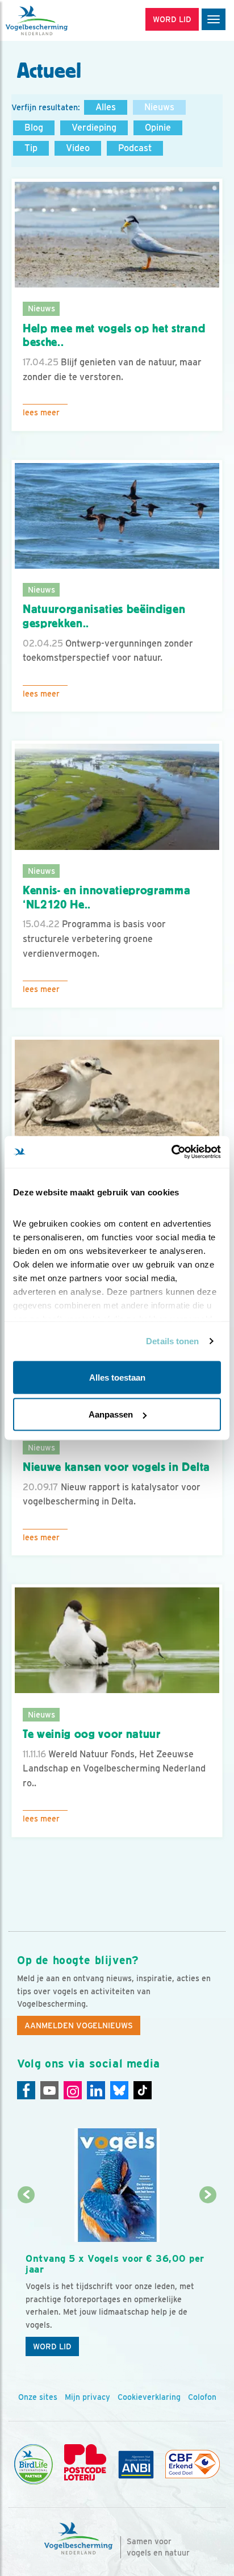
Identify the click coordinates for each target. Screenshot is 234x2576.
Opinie (158, 128)
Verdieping (94, 128)
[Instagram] (73, 2090)
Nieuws (159, 107)
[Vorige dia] (26, 2279)
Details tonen (172, 1341)
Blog (34, 128)
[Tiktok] (143, 2090)
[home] (57, 20)
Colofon (202, 2397)
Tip (31, 148)
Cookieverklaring (149, 2397)
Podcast (135, 148)
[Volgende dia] (208, 2279)
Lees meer (41, 412)
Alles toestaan (117, 1377)
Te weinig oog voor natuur (92, 1734)
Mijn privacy (87, 2397)
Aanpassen (111, 1414)
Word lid (52, 2346)
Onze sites (38, 2397)
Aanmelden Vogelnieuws (79, 2025)
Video (78, 148)
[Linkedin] (96, 2090)
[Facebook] (26, 2090)
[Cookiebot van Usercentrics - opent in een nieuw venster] (171, 1152)
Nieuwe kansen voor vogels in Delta (116, 1467)
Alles (106, 107)
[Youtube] (49, 2090)
